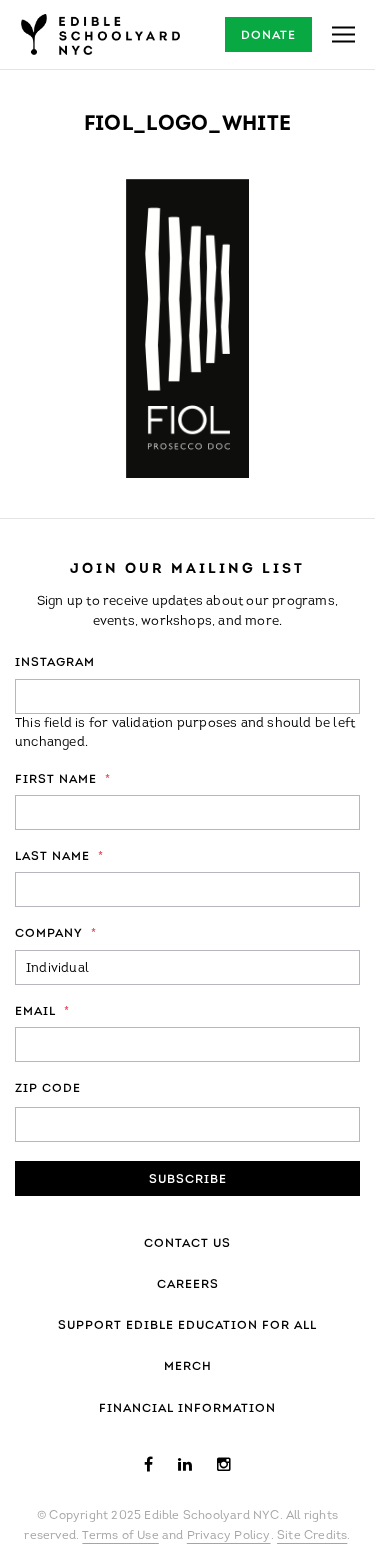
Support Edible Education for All (187, 1326)
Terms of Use (120, 1536)
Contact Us (187, 1244)
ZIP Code (48, 1089)
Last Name (59, 857)
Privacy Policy (229, 1536)
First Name (63, 780)
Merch (188, 1367)
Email (42, 1012)
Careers (188, 1285)
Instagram (55, 663)
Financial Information (187, 1409)
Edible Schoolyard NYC (100, 34)
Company (56, 934)
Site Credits (312, 1536)
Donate (268, 36)
